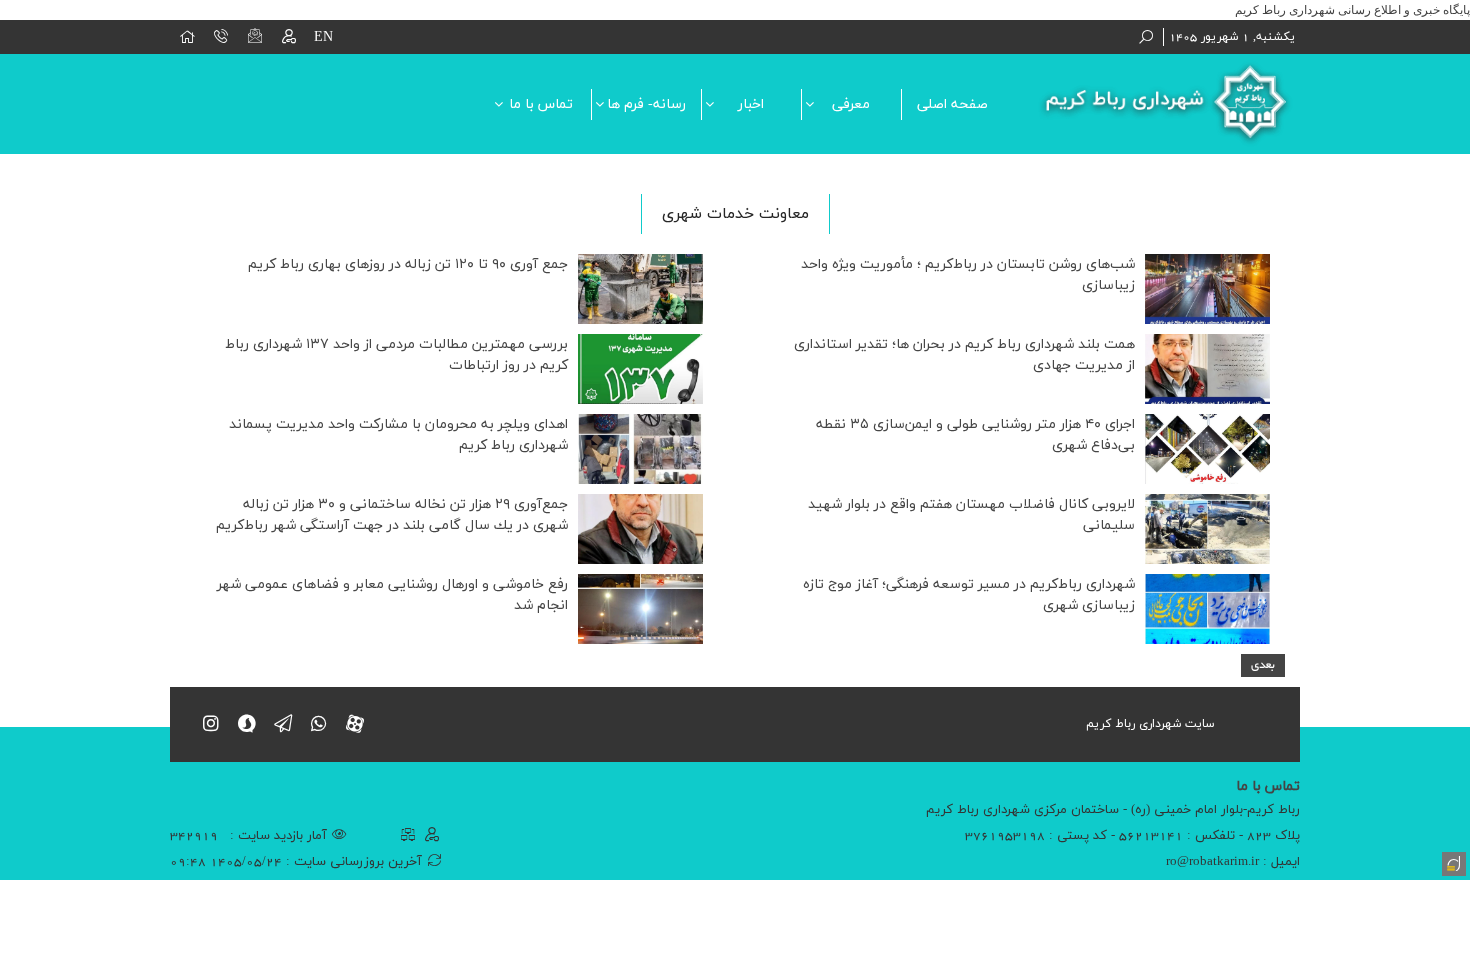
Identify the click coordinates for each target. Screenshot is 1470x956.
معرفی (851, 104)
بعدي (1263, 665)
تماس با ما (541, 104)
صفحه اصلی (952, 104)
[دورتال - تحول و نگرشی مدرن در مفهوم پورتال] (1452, 862)
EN (323, 37)
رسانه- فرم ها (646, 104)
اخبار (751, 104)
